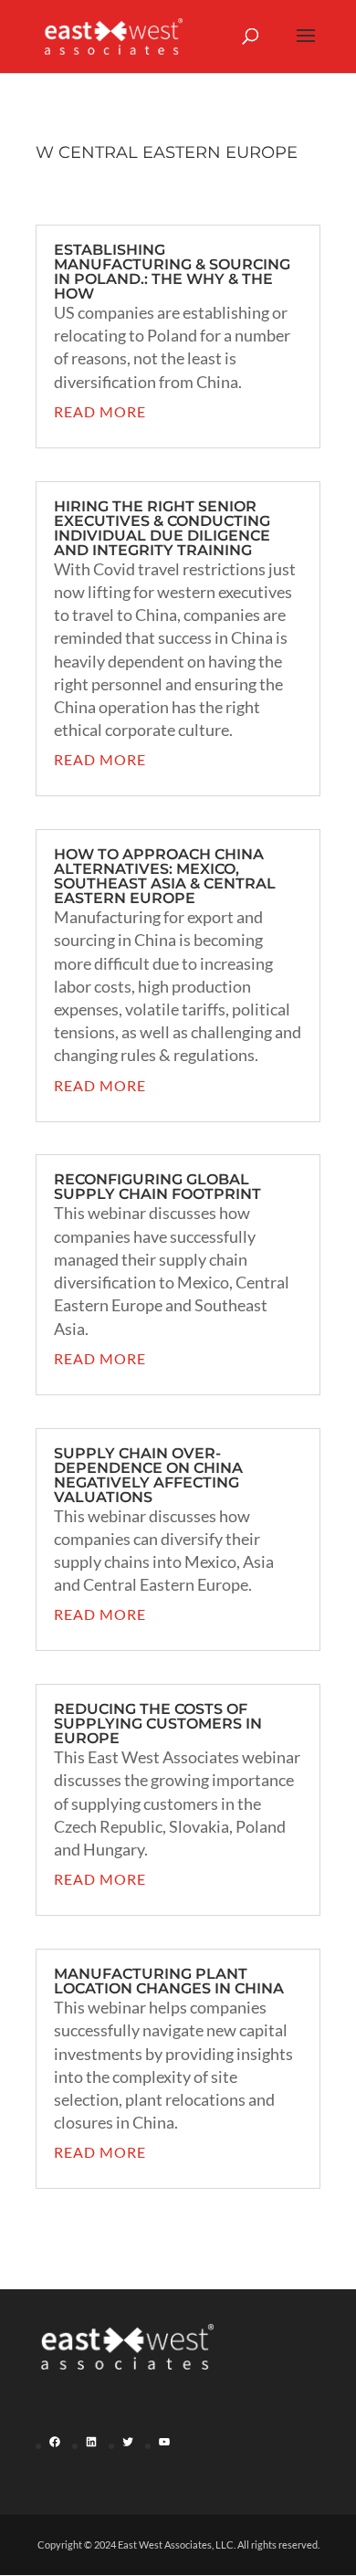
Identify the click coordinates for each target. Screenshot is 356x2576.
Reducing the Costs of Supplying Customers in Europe (158, 1724)
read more (100, 411)
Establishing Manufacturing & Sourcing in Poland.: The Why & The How (172, 272)
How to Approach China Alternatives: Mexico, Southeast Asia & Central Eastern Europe (165, 876)
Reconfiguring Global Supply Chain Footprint (157, 1187)
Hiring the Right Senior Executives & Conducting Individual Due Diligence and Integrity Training (162, 528)
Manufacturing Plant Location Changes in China (169, 1981)
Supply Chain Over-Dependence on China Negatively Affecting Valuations (148, 1475)
